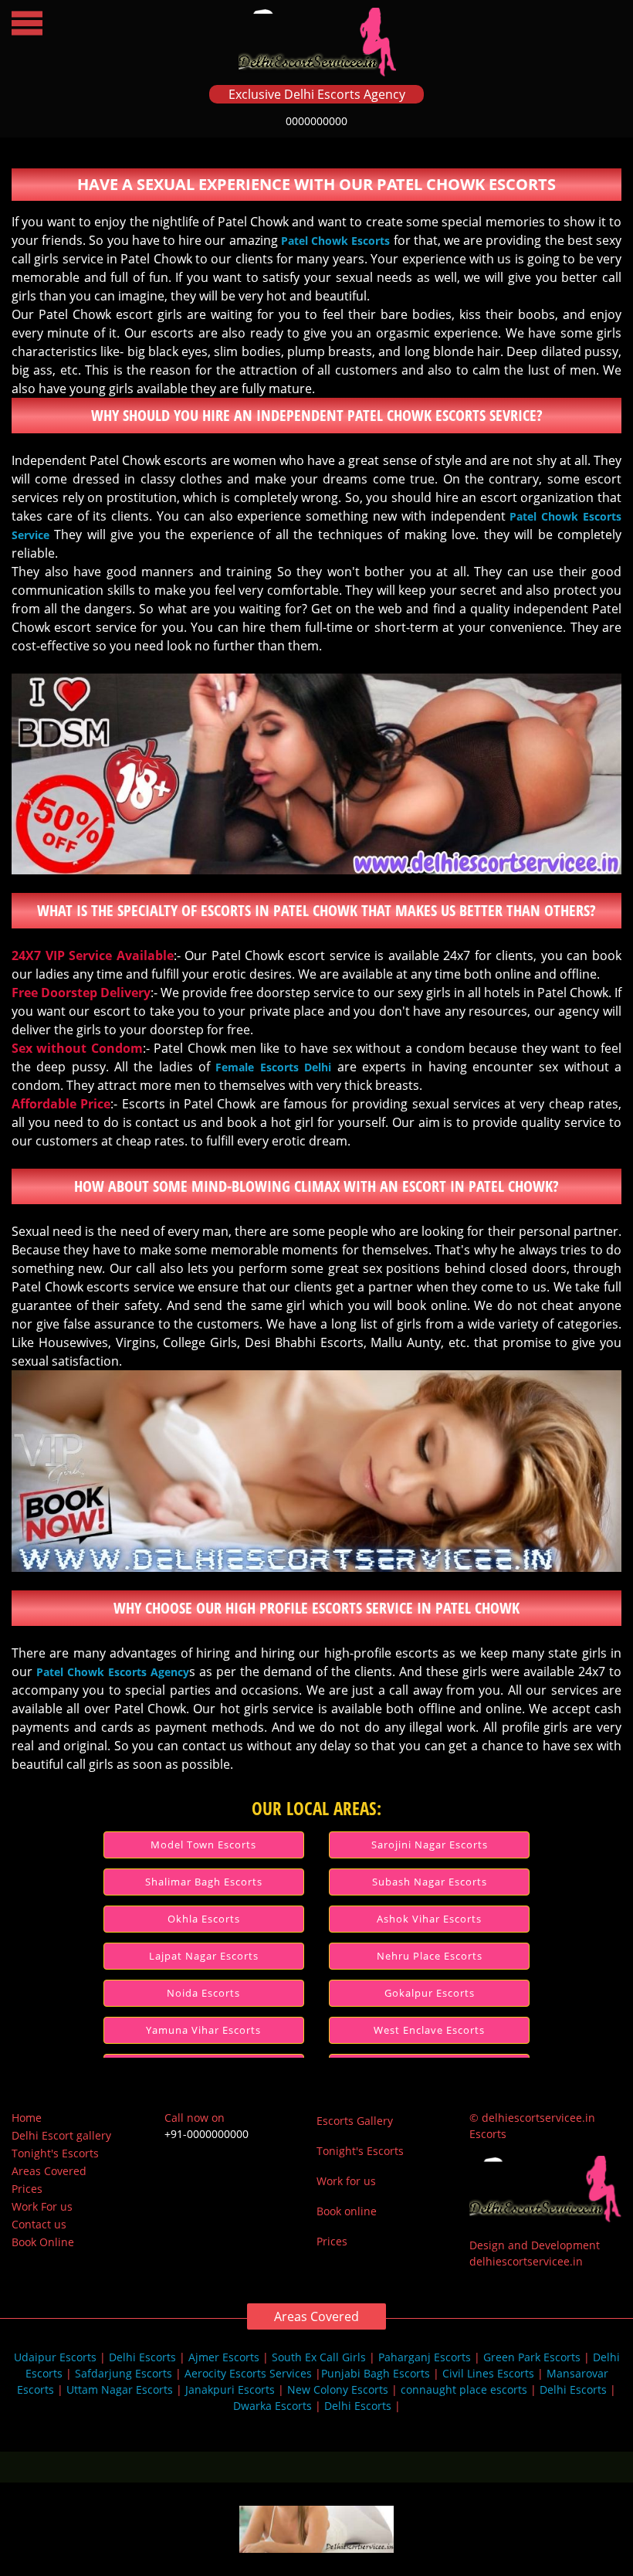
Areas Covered (49, 2171)
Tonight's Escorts (55, 2153)
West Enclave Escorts (429, 2030)
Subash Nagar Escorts (430, 1882)
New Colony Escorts (338, 2389)
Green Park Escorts (532, 2357)
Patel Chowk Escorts (335, 241)
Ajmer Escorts (224, 2357)
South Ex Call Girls (319, 2357)
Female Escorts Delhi (273, 1067)
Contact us (39, 2224)
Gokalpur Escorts (430, 1993)
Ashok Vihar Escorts (429, 1919)
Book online (347, 2211)
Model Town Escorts (203, 1845)
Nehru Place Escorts (430, 1956)
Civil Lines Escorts (488, 2373)
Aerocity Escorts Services (248, 2373)
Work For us (42, 2206)
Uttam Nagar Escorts (120, 2389)
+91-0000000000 (206, 2134)
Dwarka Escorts (274, 2406)
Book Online (43, 2242)
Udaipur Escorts (55, 2357)
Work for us (346, 2181)
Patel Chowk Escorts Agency (113, 1672)
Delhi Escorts (142, 2357)
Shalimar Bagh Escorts (204, 1882)
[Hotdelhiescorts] (316, 2544)
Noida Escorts (203, 1993)
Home (27, 2118)
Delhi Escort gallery (61, 2135)
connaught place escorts (464, 2389)
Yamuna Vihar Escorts (203, 2030)
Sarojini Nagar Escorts (430, 1845)
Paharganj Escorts (425, 2357)
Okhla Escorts (204, 1919)
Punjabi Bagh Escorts (376, 2373)
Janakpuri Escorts (230, 2389)
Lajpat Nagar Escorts (204, 1956)
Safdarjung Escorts (124, 2373)
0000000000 (316, 121)
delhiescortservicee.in (526, 2261)
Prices (27, 2189)
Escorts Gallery (355, 2121)
